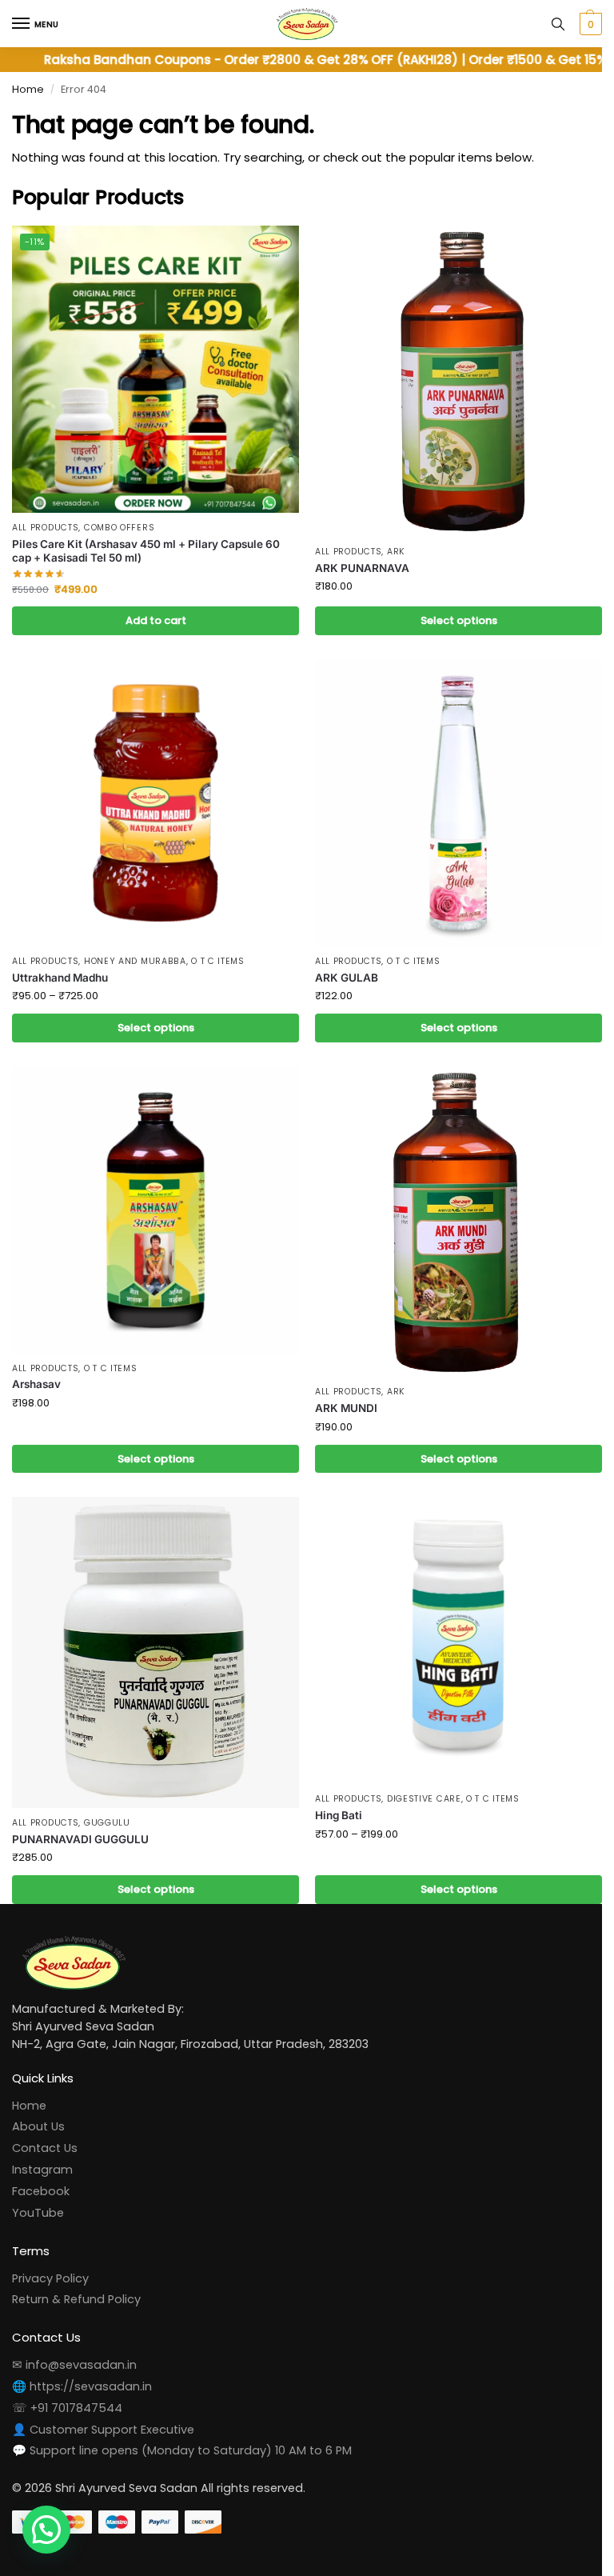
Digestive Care (424, 1799)
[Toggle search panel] (558, 24)
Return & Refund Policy (76, 2299)
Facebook (41, 2191)
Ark (396, 552)
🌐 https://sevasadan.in (82, 2386)
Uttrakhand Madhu (60, 978)
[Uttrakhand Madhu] (155, 803)
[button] (589, 24)
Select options (459, 620)
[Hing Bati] (459, 1640)
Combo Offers (119, 528)
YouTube (38, 2213)
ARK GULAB (347, 978)
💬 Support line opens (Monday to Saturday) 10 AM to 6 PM (182, 2450)
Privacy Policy (50, 2278)
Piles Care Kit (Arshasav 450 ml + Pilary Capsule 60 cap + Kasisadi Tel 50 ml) (146, 551)
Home (28, 89)
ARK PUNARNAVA (362, 568)
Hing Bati (339, 1815)
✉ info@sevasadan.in (74, 2365)
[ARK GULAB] (459, 803)
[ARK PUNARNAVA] (459, 381)
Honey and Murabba (135, 961)
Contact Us (45, 2148)
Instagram (42, 2170)
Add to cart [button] (156, 620)
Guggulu (107, 1823)
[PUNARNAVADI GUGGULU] (155, 1652)
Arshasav (36, 1384)
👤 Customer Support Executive (103, 2430)
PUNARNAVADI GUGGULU (80, 1839)
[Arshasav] (155, 1210)
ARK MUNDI (346, 1408)
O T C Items (218, 961)
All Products (45, 528)
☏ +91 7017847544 (67, 2408)
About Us (38, 2126)
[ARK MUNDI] (459, 1222)
